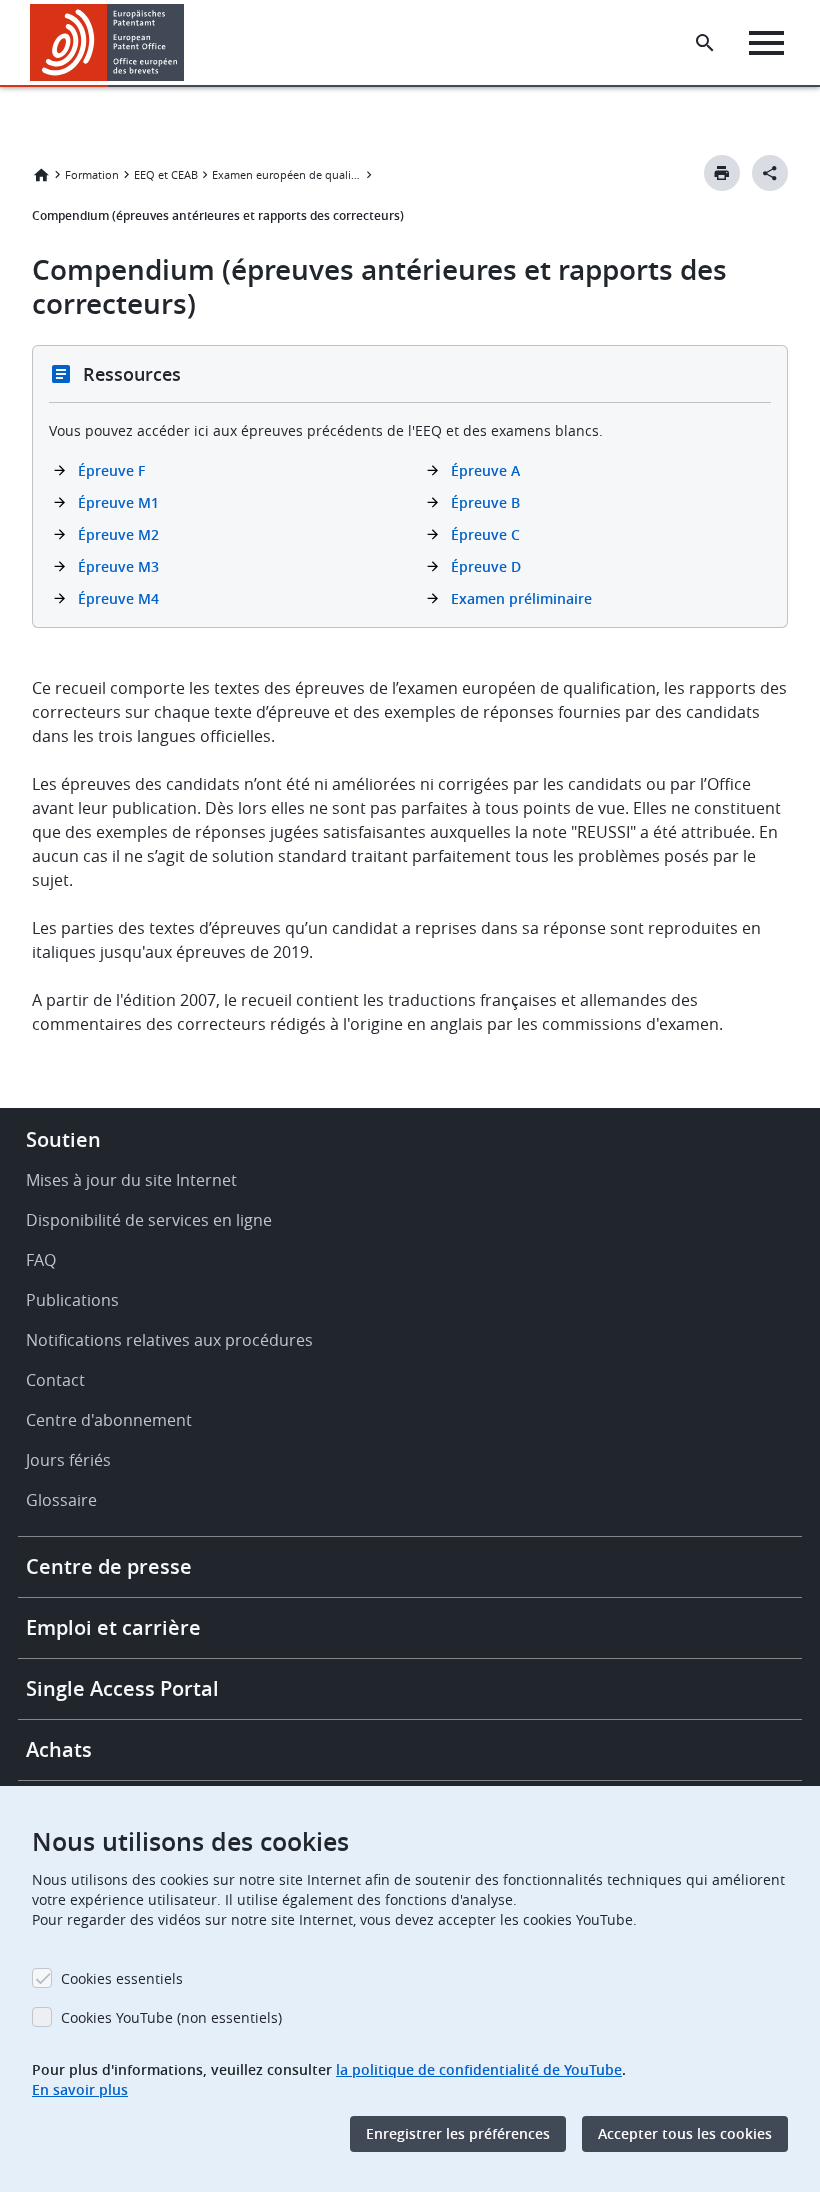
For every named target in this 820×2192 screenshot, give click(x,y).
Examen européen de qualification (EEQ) (287, 174)
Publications (72, 1300)
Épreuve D (486, 566)
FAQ (41, 1260)
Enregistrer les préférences (458, 2133)
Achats (59, 1749)
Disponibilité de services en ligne (149, 1220)
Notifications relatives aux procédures (169, 1340)
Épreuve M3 (118, 566)
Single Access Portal (122, 1688)
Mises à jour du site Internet (131, 1180)
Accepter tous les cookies (685, 2133)
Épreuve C (485, 534)
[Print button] (722, 173)
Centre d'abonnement (109, 1420)
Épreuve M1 (118, 502)
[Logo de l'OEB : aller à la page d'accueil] (107, 42)
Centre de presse (109, 1566)
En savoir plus (80, 2089)
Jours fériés (68, 1460)
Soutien (63, 1139)
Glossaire (61, 1500)
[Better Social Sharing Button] (770, 173)
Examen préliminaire (521, 598)
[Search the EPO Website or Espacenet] (705, 43)
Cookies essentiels (122, 1978)
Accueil (41, 175)
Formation (92, 174)
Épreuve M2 (118, 534)
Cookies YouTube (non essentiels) (171, 2017)
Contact (55, 1380)
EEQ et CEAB (166, 174)
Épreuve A (485, 470)
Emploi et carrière (113, 1627)
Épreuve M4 (118, 598)
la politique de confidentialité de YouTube (479, 2069)
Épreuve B (485, 502)
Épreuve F (111, 470)
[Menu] (766, 43)
